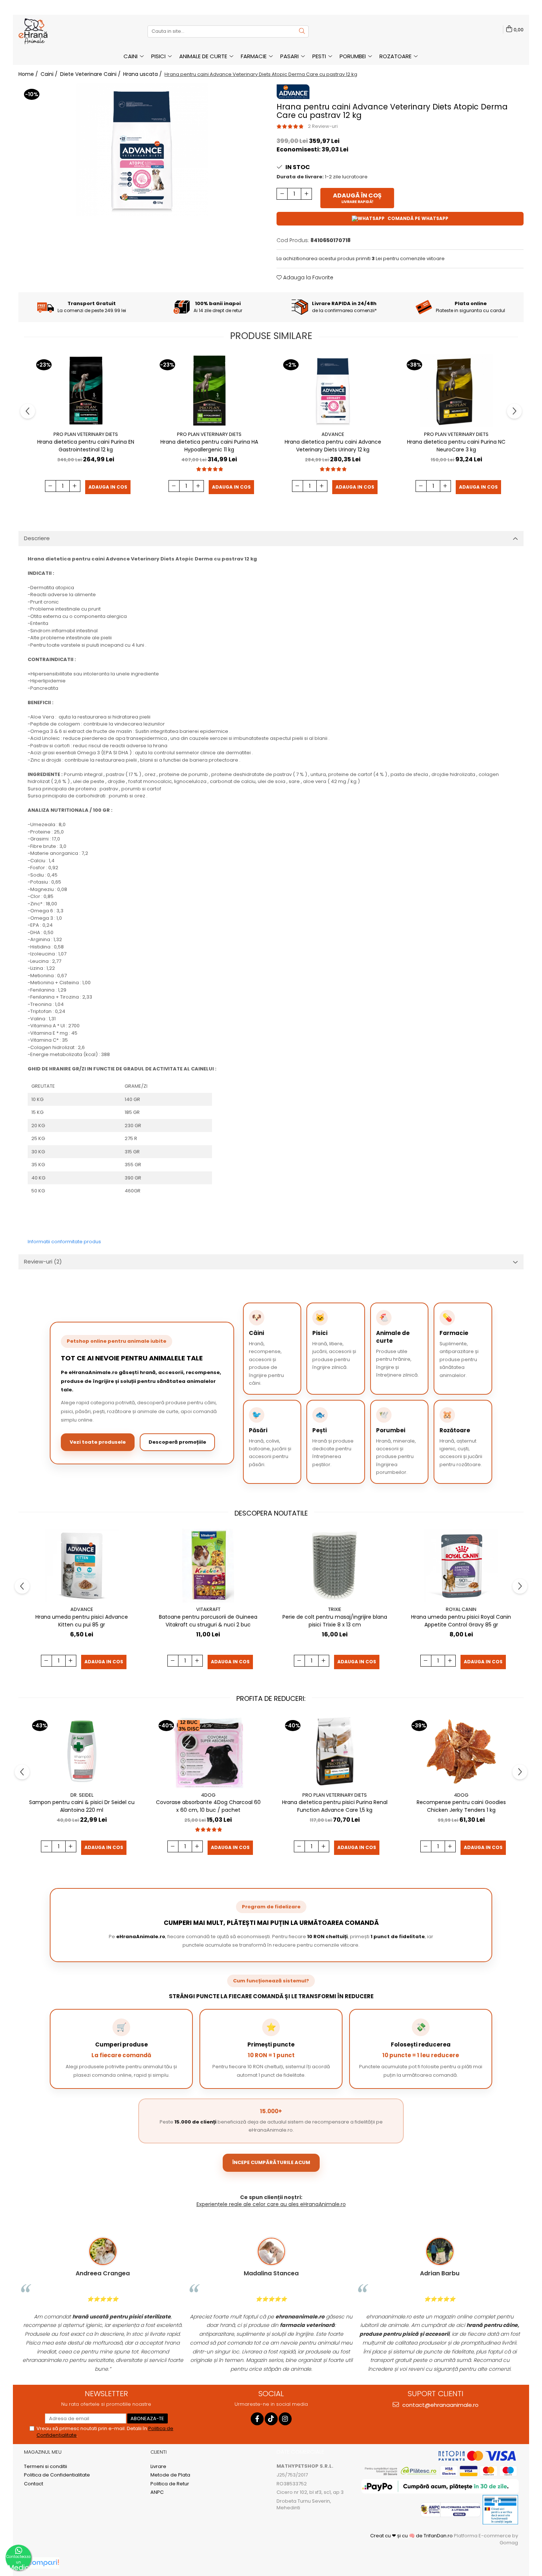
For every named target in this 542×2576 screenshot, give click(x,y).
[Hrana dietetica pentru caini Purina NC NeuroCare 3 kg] (456, 391)
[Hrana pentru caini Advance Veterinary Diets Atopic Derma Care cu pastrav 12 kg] (142, 150)
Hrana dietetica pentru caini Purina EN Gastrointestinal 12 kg (86, 446)
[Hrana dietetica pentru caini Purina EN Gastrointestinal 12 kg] (86, 391)
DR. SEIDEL (82, 1795)
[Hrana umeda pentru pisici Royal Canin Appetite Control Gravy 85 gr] (461, 1566)
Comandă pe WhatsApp (418, 218)
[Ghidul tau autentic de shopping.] (43, 2563)
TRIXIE (335, 1609)
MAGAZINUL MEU (43, 2452)
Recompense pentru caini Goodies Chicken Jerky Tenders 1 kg (461, 1806)
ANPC (157, 2492)
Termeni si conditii (46, 2467)
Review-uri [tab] (43, 1261)
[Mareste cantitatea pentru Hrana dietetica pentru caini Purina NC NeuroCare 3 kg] (445, 486)
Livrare (158, 2467)
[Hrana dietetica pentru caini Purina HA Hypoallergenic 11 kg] (209, 391)
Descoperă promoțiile (177, 1442)
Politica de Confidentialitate (57, 2475)
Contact (34, 2484)
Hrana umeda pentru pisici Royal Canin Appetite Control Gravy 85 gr (461, 1621)
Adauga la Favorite (308, 277)
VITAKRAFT (208, 1609)
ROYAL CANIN (461, 1609)
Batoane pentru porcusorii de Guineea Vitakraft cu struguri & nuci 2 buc (208, 1621)
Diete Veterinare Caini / (91, 74)
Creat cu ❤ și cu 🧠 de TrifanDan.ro (412, 2536)
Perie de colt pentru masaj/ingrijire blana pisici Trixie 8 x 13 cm (335, 1621)
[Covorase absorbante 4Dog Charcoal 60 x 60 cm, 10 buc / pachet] (208, 1751)
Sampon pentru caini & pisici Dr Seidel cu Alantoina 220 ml (82, 1806)
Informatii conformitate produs (64, 1242)
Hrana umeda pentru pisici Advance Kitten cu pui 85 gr (82, 1621)
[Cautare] (302, 32)
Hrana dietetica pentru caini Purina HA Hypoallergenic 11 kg (209, 446)
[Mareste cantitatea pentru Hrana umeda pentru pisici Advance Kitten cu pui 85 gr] (71, 1661)
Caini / (50, 74)
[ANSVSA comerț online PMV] (500, 2509)
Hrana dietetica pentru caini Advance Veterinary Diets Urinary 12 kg (333, 446)
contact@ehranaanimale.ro (440, 2405)
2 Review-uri (323, 126)
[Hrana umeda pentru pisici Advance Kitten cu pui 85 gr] (82, 1566)
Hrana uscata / (143, 74)
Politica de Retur (170, 2484)
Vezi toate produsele (98, 1442)
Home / (29, 74)
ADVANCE (333, 434)
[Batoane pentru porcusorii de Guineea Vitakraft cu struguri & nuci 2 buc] (208, 1566)
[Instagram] (285, 2419)
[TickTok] (271, 2419)
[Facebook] (257, 2419)
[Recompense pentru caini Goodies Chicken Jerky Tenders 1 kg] (461, 1751)
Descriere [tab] (37, 538)
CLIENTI (159, 2452)
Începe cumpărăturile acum (271, 2162)
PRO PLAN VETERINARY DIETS (86, 434)
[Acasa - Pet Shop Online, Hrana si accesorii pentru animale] (55, 31)
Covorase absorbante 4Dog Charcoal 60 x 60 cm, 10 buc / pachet (208, 1806)
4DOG (208, 1795)
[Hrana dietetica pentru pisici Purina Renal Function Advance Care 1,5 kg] (335, 1751)
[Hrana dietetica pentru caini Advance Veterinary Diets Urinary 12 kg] (333, 391)
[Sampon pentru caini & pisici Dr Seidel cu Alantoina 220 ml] (82, 1751)
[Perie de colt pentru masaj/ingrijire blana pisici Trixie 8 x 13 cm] (335, 1566)
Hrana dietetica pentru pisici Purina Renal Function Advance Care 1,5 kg (335, 1806)
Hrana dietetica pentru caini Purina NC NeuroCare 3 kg (456, 446)
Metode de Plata (170, 2475)
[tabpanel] (142, 150)
